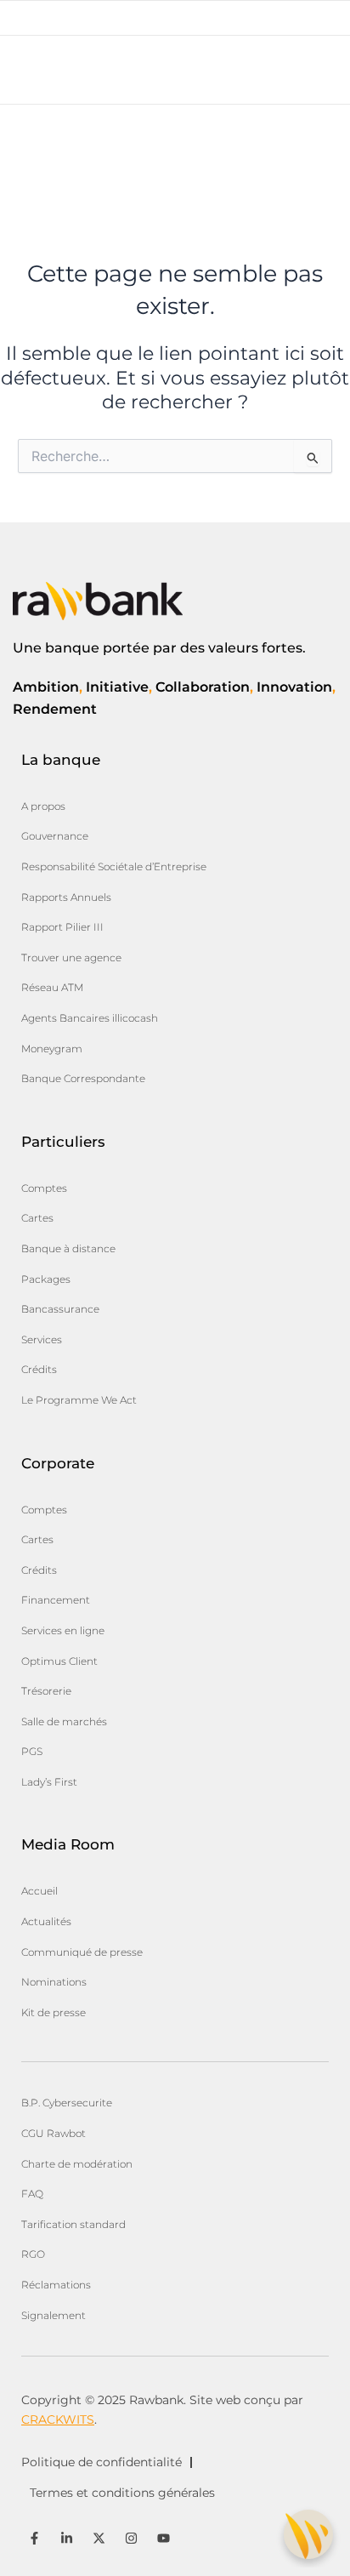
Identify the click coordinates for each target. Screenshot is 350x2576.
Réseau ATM (52, 987)
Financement (56, 1600)
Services (42, 1339)
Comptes (44, 1188)
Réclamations (56, 2285)
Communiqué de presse (82, 1952)
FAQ (32, 2194)
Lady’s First (49, 1782)
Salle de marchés (64, 1721)
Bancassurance (60, 1309)
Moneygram (52, 1049)
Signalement (54, 2315)
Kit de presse (54, 2012)
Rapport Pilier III (62, 927)
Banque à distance (68, 1248)
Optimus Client (59, 1661)
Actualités (46, 1921)
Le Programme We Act (79, 1400)
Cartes (37, 1218)
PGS (32, 1751)
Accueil (40, 1891)
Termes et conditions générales (122, 2493)
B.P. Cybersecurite (67, 2103)
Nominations (54, 1982)
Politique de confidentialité (102, 2462)
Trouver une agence (71, 957)
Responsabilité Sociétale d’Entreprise (114, 866)
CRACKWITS (58, 2419)
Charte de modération (77, 2164)
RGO (33, 2254)
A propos (43, 806)
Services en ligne (63, 1630)
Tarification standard (73, 2224)
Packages (46, 1279)
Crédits (39, 1369)
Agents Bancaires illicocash (90, 1018)
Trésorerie (46, 1691)
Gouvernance (55, 836)
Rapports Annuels (66, 897)
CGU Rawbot (54, 2133)
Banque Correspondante (83, 1078)
